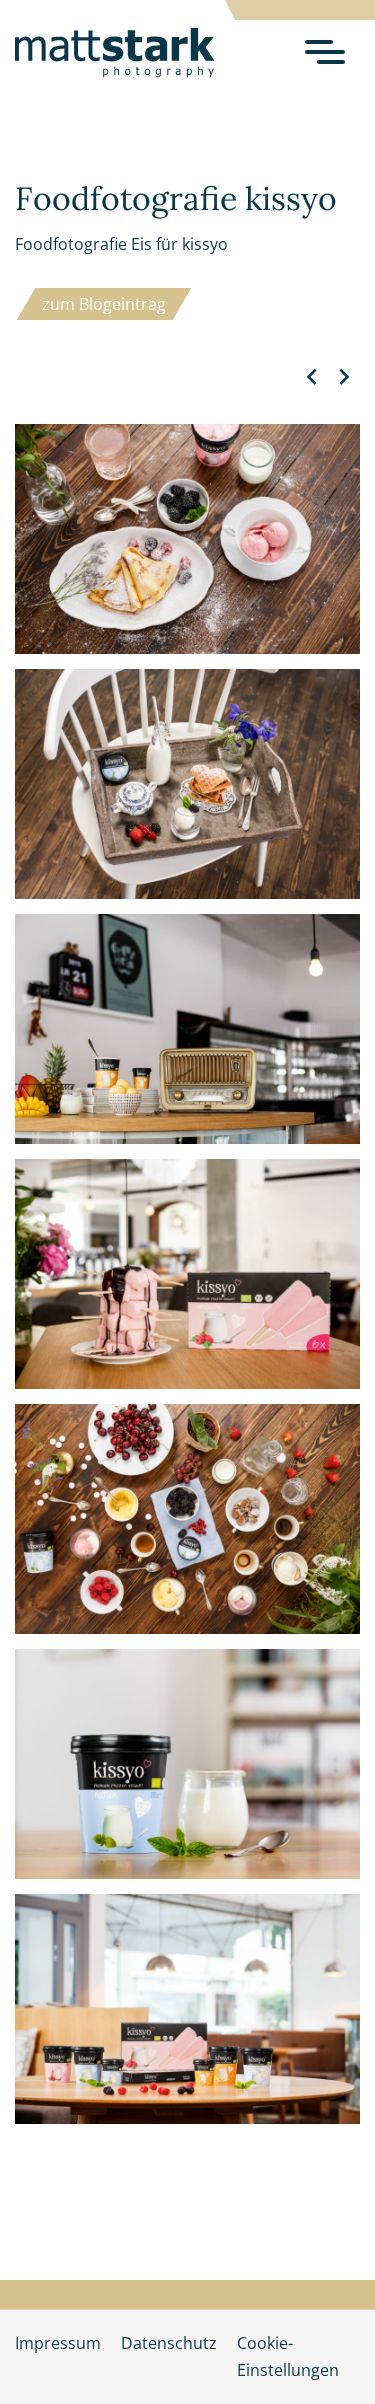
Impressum (58, 2343)
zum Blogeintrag (104, 304)
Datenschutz (169, 2343)
